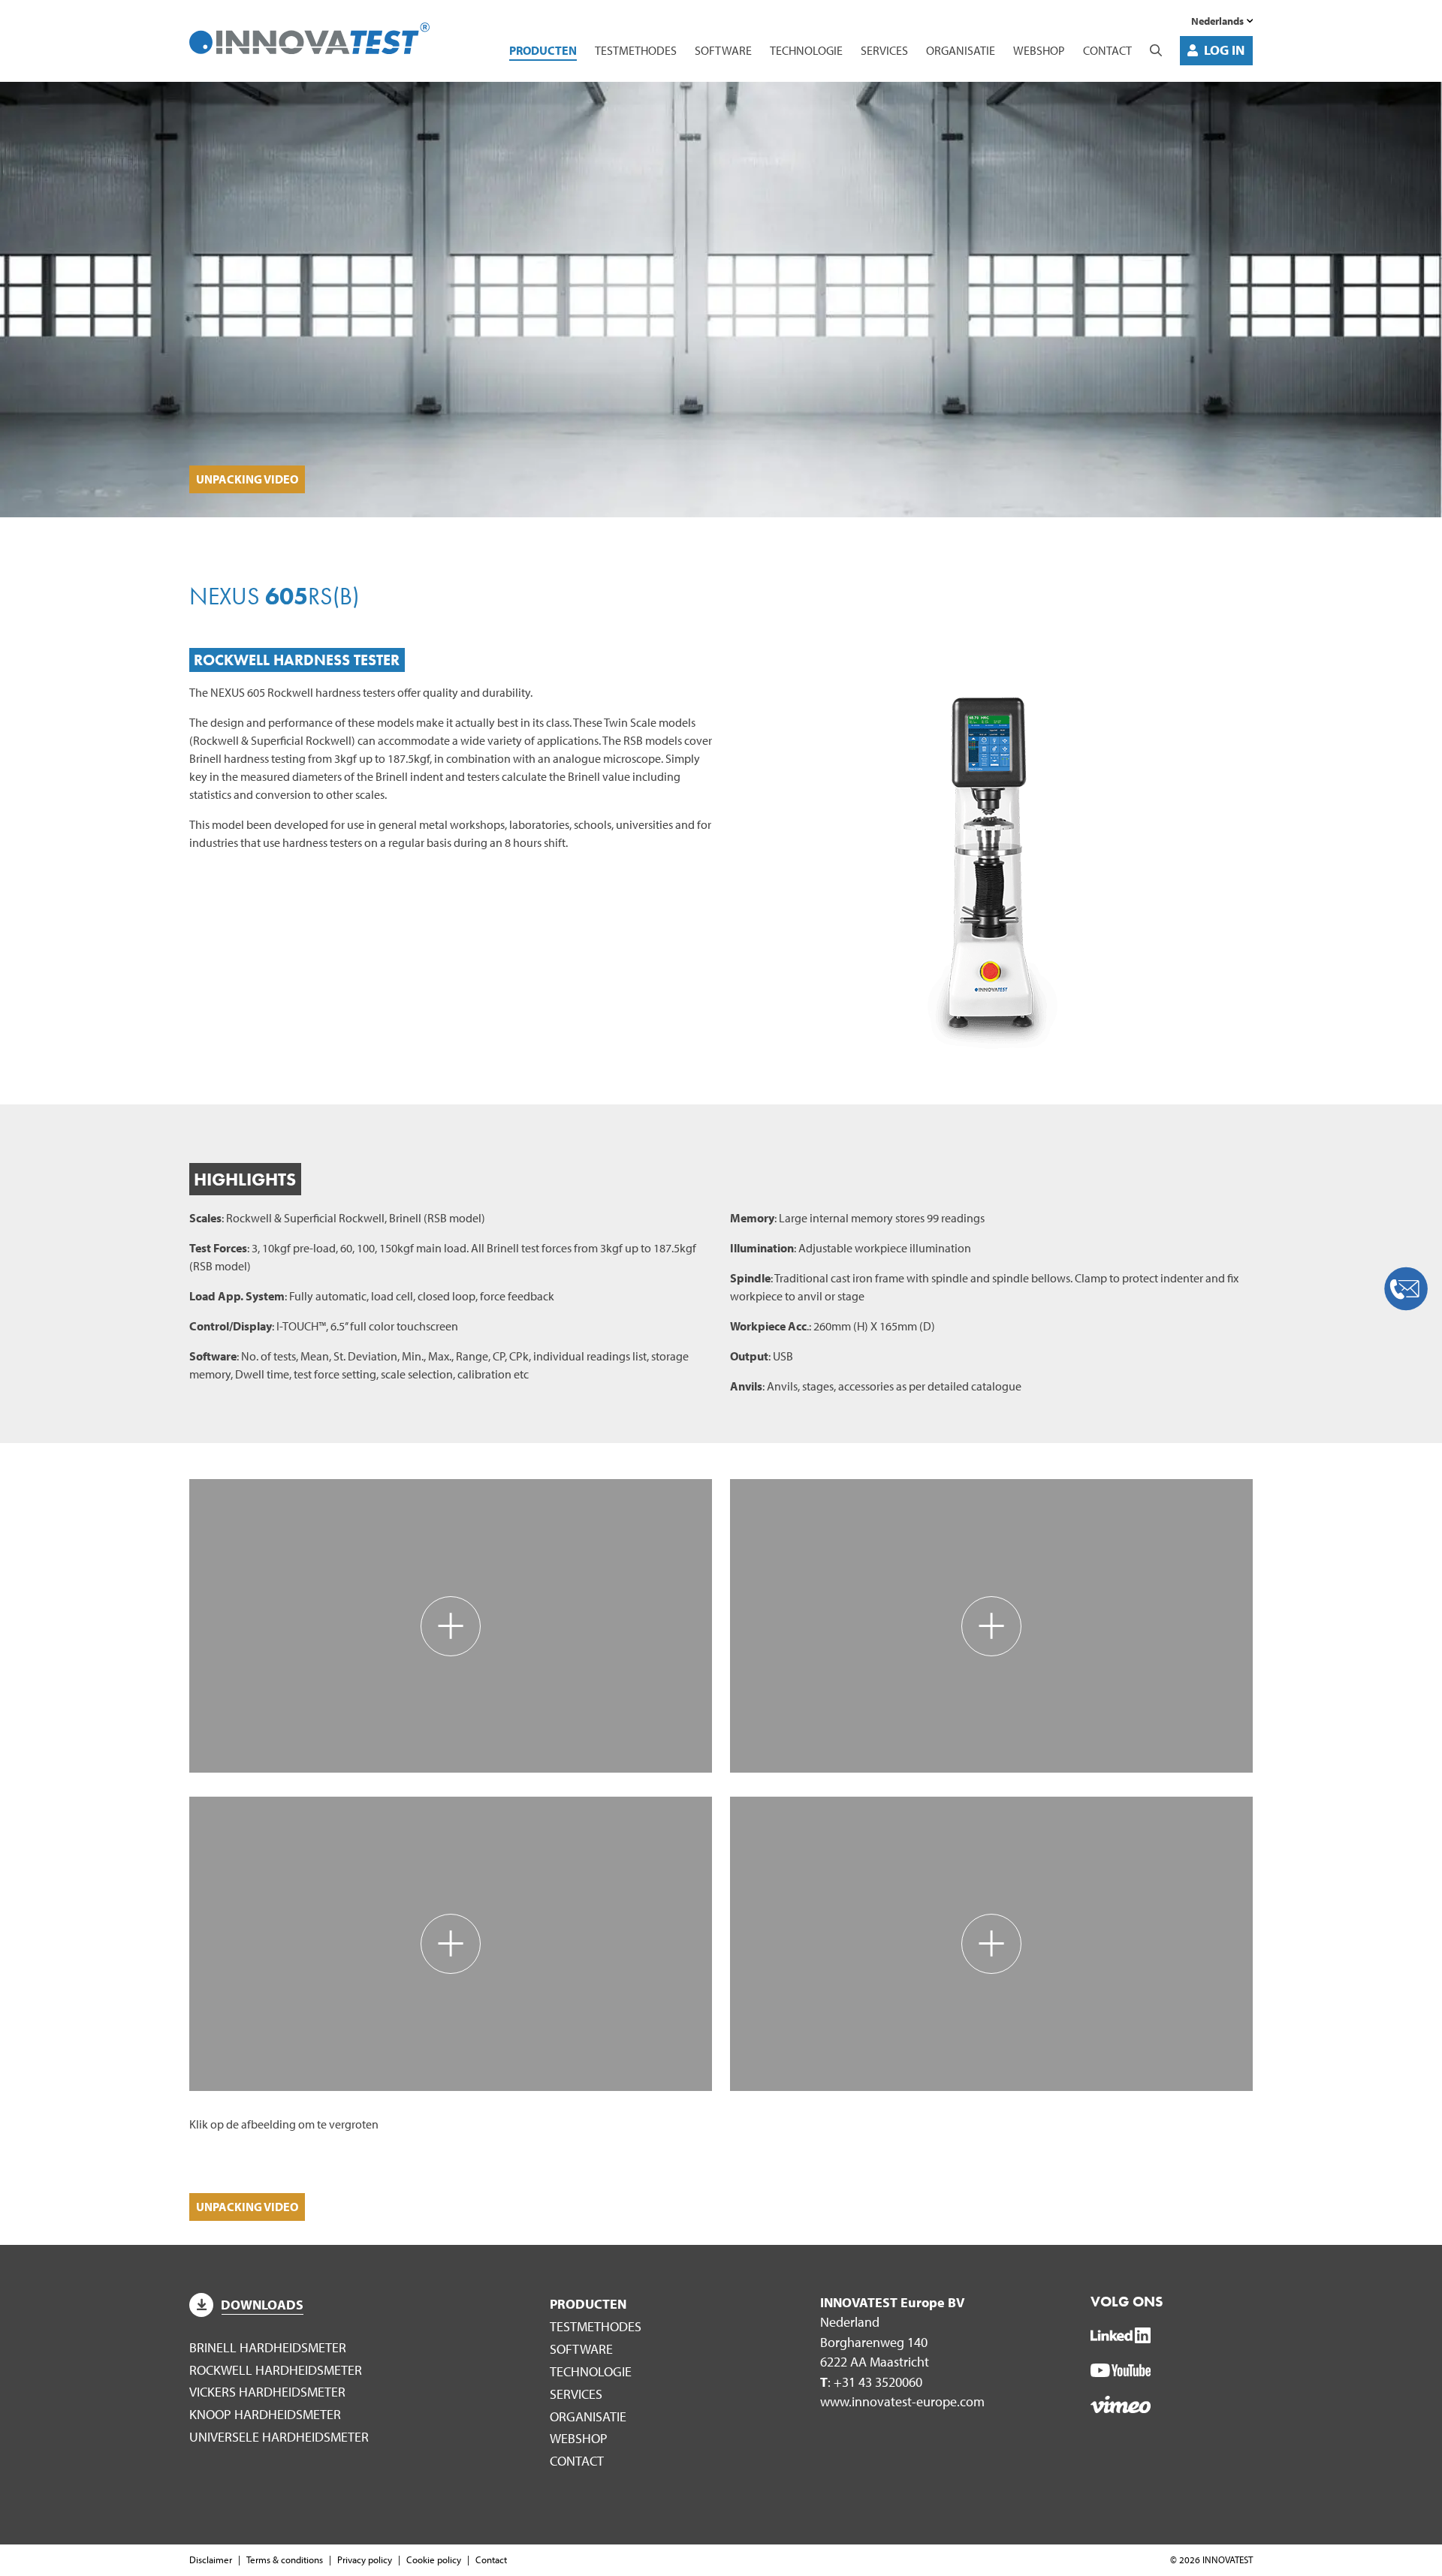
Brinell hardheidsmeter (268, 2347)
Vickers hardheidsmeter (267, 2392)
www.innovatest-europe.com (902, 2401)
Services (884, 50)
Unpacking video (247, 479)
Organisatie (961, 50)
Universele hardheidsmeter (279, 2437)
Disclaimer (211, 2559)
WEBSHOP (1039, 50)
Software (723, 50)
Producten (543, 50)
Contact (1107, 50)
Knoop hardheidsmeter (265, 2414)
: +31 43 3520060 (871, 2382)
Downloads (262, 2305)
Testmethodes (636, 50)
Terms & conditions (285, 2559)
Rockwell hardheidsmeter (276, 2370)
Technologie (806, 50)
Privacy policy (365, 2559)
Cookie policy (434, 2559)
